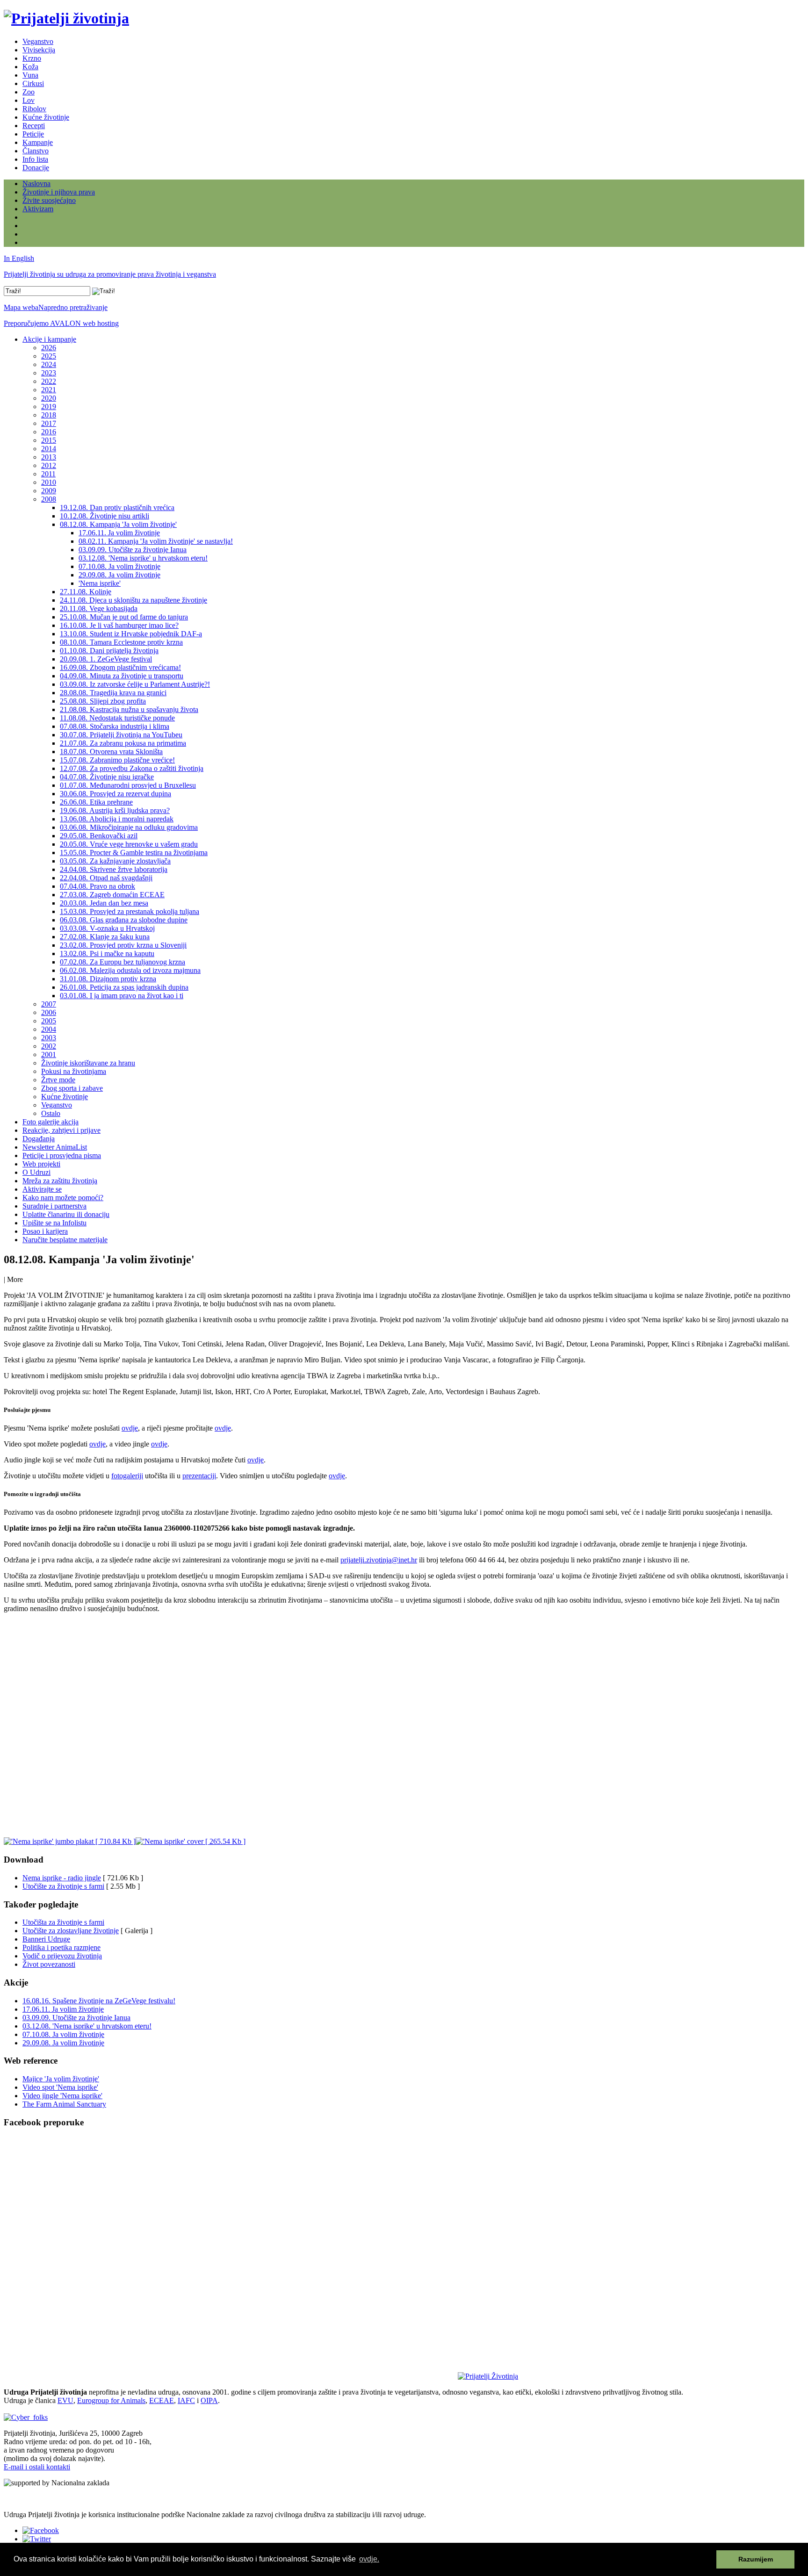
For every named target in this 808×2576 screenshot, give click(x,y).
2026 (49, 348)
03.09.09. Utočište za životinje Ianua (133, 550)
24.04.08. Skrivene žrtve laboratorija (114, 869)
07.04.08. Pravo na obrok (97, 886)
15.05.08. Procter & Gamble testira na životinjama (134, 853)
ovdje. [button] (369, 2559)
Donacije (36, 168)
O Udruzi (36, 1172)
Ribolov (34, 109)
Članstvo (36, 151)
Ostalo (51, 1113)
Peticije (33, 134)
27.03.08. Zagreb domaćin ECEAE (112, 895)
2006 (49, 1012)
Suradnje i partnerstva (54, 1206)
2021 (49, 390)
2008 (49, 499)
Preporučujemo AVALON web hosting (61, 323)
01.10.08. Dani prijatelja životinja (109, 651)
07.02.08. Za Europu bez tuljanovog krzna (123, 962)
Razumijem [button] (756, 2559)
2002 (49, 1046)
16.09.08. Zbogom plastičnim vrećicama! (120, 667)
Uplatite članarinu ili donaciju (66, 1214)
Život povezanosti (49, 1964)
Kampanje (38, 142)
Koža (30, 67)
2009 (49, 491)
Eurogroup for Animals (111, 2400)
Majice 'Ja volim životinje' (61, 2079)
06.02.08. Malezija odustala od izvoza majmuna (130, 970)
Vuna (30, 75)
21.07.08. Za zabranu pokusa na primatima (123, 743)
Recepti (34, 126)
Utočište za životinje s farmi (63, 1886)
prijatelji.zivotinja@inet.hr (379, 1560)
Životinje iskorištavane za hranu (88, 1063)
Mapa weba (21, 307)
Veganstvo (38, 41)
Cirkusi (33, 83)
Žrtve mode (58, 1080)
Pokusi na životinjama (74, 1071)
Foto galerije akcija (50, 1122)
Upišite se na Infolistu (54, 1223)
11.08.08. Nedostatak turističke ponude (117, 718)
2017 (49, 423)
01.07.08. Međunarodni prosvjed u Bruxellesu (128, 785)
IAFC (186, 2400)
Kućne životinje (46, 117)
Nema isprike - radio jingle (62, 1878)
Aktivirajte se (42, 1189)
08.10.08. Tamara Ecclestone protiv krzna (121, 642)
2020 (49, 398)
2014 (49, 449)
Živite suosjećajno (49, 200)
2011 (48, 474)
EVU (65, 2400)
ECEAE (162, 2400)
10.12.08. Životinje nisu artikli (105, 516)
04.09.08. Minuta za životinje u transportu (122, 676)
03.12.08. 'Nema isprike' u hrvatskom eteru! (143, 558)
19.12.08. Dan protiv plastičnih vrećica (117, 507)
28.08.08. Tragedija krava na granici (113, 693)
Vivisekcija (39, 50)
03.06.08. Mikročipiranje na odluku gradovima (129, 827)
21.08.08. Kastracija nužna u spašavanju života (129, 709)
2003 (49, 1038)
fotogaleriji (127, 1476)
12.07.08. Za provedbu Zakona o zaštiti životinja (132, 768)
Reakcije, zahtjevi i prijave (61, 1130)
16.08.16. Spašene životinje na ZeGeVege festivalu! (99, 2001)
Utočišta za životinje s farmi (63, 1922)
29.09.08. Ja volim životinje (119, 575)
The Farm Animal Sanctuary (64, 2104)
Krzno (32, 58)
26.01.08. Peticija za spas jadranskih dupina (124, 987)
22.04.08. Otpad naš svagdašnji (106, 878)
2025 (49, 356)
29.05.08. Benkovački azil (99, 836)
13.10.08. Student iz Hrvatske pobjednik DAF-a (131, 634)
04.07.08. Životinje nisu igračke (107, 777)
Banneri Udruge (46, 1939)
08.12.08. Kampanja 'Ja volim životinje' (118, 524)
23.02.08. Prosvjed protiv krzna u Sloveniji (123, 945)
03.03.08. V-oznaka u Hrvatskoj (107, 928)
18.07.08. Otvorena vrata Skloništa (111, 752)
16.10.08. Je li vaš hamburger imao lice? (119, 625)
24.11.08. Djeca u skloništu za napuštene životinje (133, 600)
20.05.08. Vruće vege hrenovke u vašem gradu (129, 844)
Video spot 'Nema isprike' (60, 2087)
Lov (29, 100)
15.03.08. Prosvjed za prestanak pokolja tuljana (130, 911)
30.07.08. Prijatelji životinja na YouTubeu (121, 735)
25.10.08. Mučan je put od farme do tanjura (124, 617)
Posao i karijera (45, 1231)
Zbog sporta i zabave (72, 1088)
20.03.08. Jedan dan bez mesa (104, 903)
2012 (49, 465)
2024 (49, 364)
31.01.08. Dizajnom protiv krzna (108, 979)
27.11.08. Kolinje (86, 592)
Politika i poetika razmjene (61, 1947)
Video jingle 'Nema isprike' (62, 2096)
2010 (49, 482)
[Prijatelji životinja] (66, 18)
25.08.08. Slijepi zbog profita (103, 701)
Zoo (29, 92)
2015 (49, 440)
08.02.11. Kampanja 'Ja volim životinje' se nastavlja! (156, 541)
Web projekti (41, 1164)
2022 (49, 381)
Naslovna (36, 183)
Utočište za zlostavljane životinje (71, 1931)
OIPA (209, 2400)
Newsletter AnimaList (55, 1147)
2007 (49, 1004)
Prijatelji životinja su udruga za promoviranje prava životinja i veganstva (110, 274)
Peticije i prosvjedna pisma (62, 1155)
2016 (49, 432)
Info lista (35, 159)
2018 (49, 415)
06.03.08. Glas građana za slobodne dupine (124, 920)
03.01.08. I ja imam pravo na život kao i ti (122, 996)
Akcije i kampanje (49, 339)
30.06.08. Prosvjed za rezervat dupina (115, 794)
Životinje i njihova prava (59, 192)
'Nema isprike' (100, 583)
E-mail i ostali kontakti (37, 2467)
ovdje (130, 1428)
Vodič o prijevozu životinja (62, 1956)
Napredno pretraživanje (73, 307)
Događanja (39, 1139)
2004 (49, 1029)
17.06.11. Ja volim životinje (119, 533)
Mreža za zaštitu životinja (60, 1181)
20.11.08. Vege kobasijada (99, 608)
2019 (49, 407)
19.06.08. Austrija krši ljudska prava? (115, 810)
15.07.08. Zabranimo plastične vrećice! (117, 760)
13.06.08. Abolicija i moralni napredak (117, 819)
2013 (49, 457)
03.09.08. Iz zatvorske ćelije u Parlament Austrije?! (135, 684)
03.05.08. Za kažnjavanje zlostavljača (115, 861)
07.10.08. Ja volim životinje (119, 566)
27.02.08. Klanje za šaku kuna (105, 937)
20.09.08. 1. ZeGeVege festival (106, 659)
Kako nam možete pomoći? (63, 1198)
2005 (49, 1021)
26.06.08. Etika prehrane (96, 802)
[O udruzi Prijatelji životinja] (488, 2376)
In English (19, 258)
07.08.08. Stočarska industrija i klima (115, 726)
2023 (49, 373)
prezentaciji (199, 1476)
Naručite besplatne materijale (65, 1240)
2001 (49, 1054)
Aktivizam (38, 209)
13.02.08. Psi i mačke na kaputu (107, 953)
